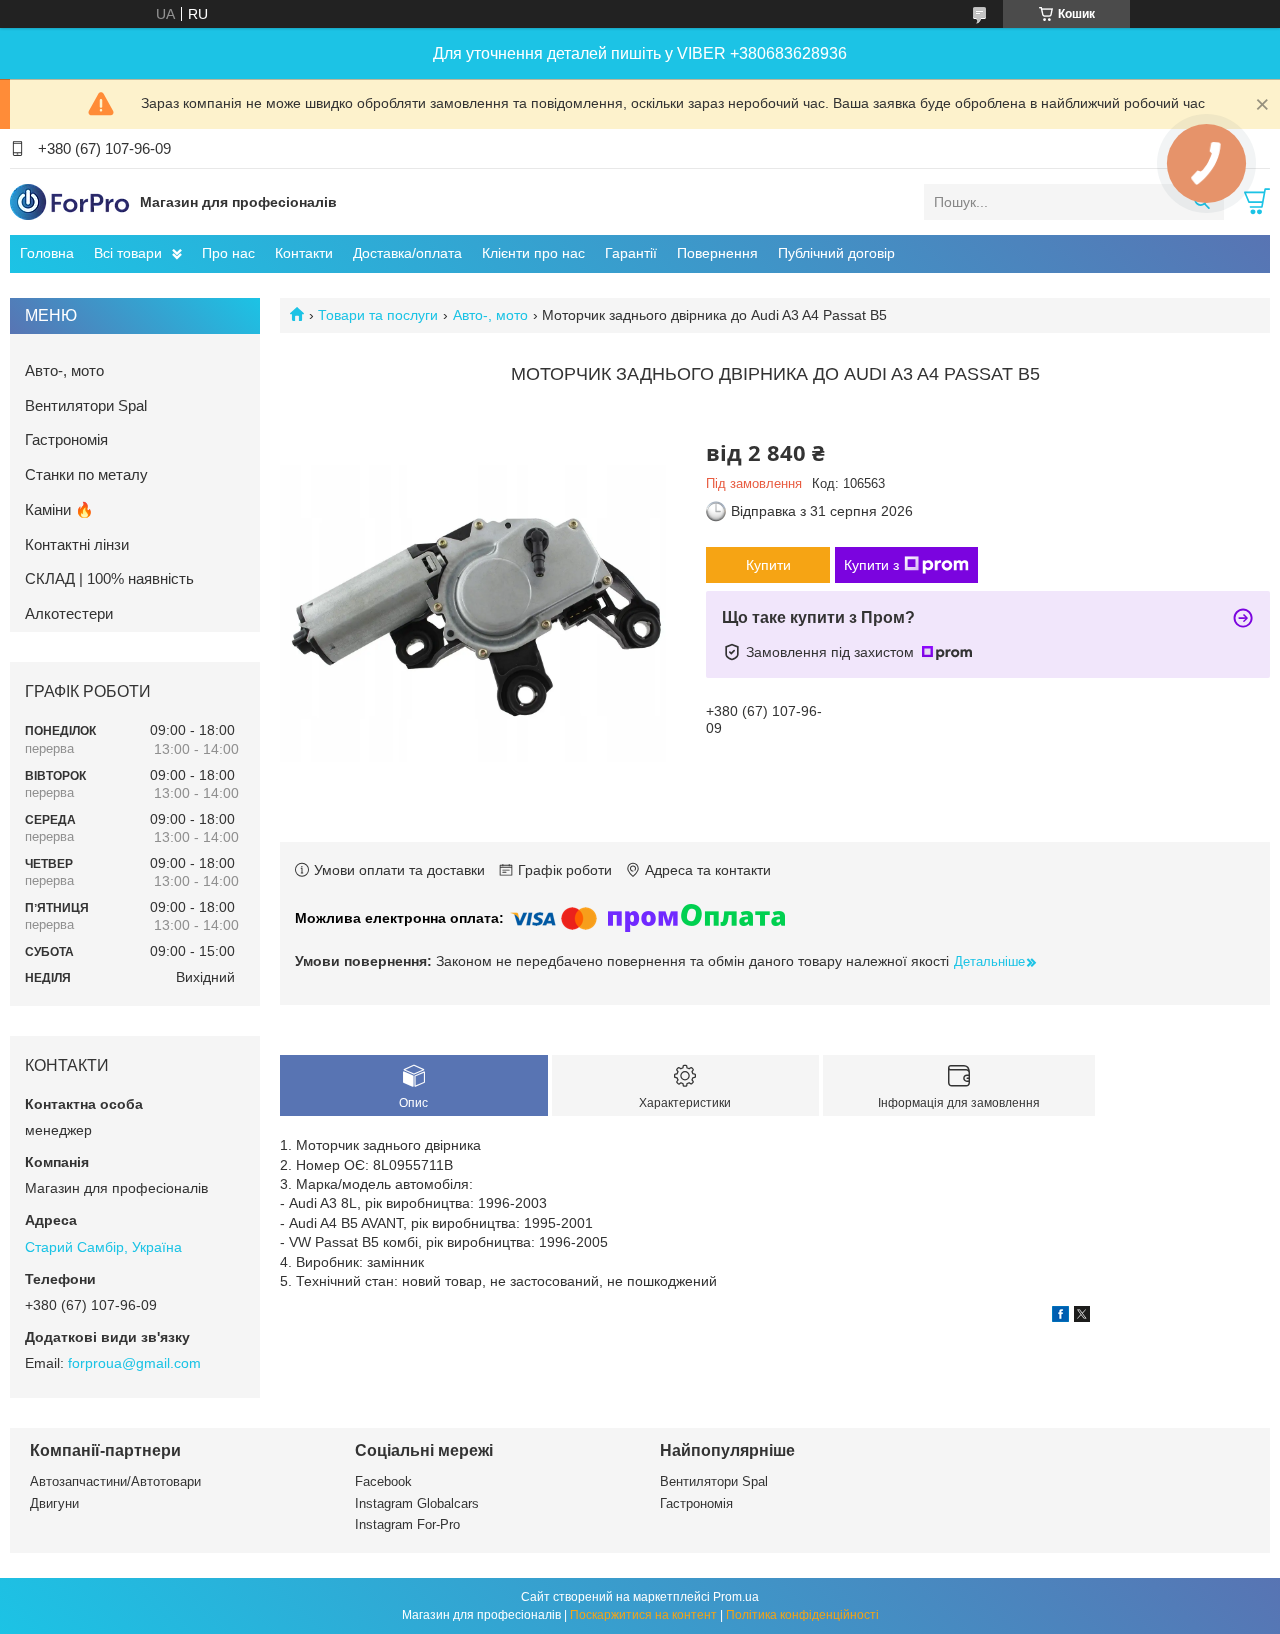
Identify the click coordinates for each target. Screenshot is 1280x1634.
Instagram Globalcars (417, 1503)
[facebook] (1060, 1317)
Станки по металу (86, 474)
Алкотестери (69, 613)
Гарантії (631, 253)
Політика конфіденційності (802, 1615)
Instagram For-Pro (407, 1524)
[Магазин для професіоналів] (70, 201)
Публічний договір (836, 253)
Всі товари (128, 253)
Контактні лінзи (77, 544)
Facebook (383, 1481)
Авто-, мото (490, 315)
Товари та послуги (378, 315)
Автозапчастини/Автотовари (115, 1481)
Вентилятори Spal (86, 405)
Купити (768, 565)
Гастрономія (66, 439)
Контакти (304, 253)
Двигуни (54, 1503)
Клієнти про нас (533, 253)
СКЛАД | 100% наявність (109, 578)
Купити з (871, 565)
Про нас (228, 253)
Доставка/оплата (407, 253)
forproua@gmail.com (134, 1363)
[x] (1082, 1317)
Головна (47, 253)
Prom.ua (736, 1597)
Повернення (717, 253)
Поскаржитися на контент (643, 1615)
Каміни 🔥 (59, 509)
